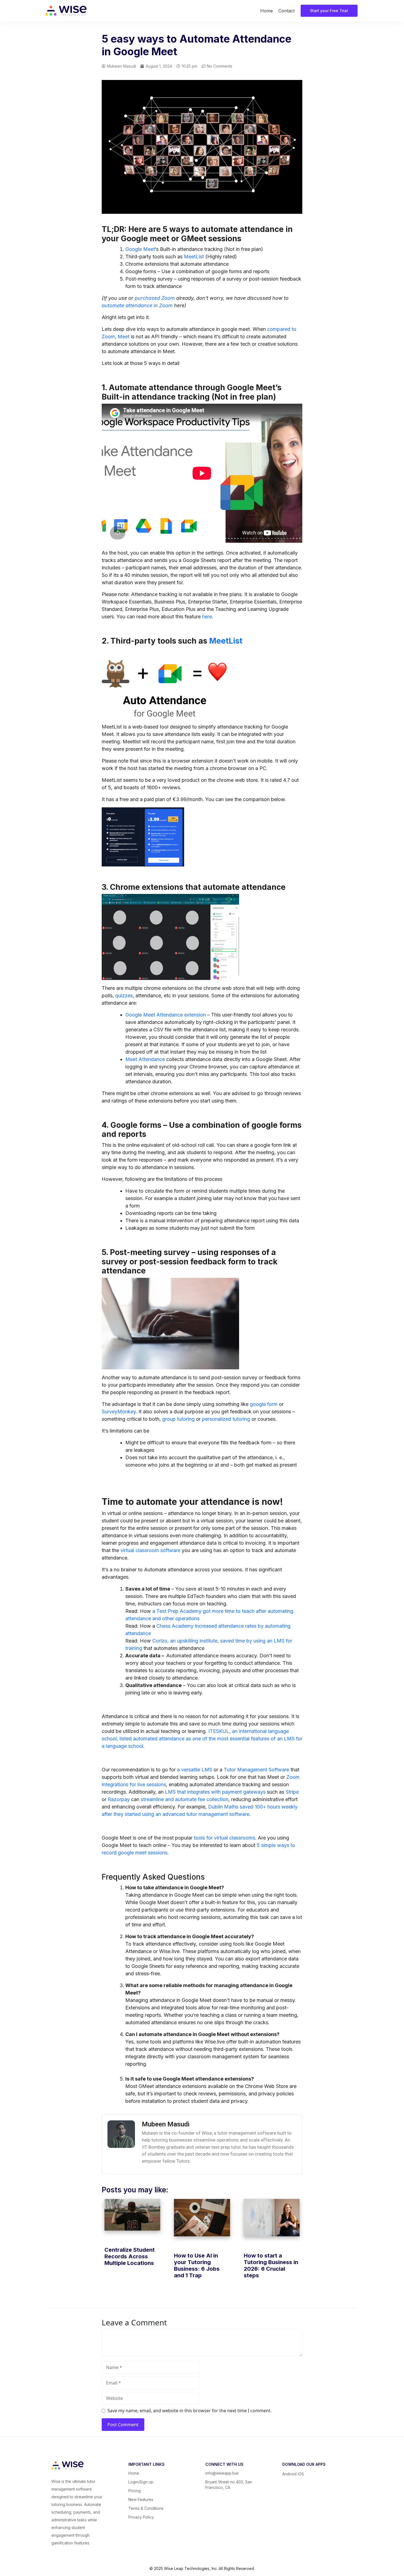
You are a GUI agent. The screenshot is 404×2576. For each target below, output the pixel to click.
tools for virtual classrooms (224, 1838)
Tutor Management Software (256, 1770)
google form (264, 1404)
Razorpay (119, 1799)
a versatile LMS (195, 1770)
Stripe (292, 1792)
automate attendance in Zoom (137, 305)
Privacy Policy (141, 2517)
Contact (287, 11)
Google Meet (140, 249)
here (207, 617)
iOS (301, 2474)
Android (290, 2474)
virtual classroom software (150, 1550)
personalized (217, 1419)
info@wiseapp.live (222, 2473)
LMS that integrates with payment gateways (215, 1792)
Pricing (135, 2491)
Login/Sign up (141, 2482)
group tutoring (178, 1419)
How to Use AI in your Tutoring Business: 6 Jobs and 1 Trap (197, 2265)
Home (267, 11)
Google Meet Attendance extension (166, 1015)
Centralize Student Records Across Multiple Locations (130, 2256)
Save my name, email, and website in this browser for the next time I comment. (189, 2411)
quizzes (124, 995)
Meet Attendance (145, 1059)
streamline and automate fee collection (185, 1799)
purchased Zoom (155, 298)
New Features (141, 2499)
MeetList (194, 257)
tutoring (241, 1419)
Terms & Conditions (146, 2508)
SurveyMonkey (119, 1412)
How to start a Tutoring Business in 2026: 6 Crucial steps (271, 2265)
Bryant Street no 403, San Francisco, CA (229, 2485)
